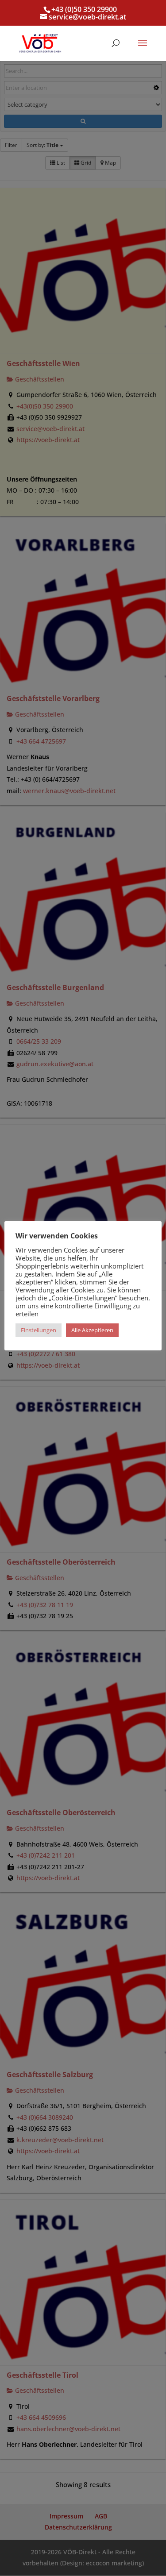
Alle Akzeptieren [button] (92, 1330)
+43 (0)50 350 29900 (84, 9)
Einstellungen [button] (39, 1330)
